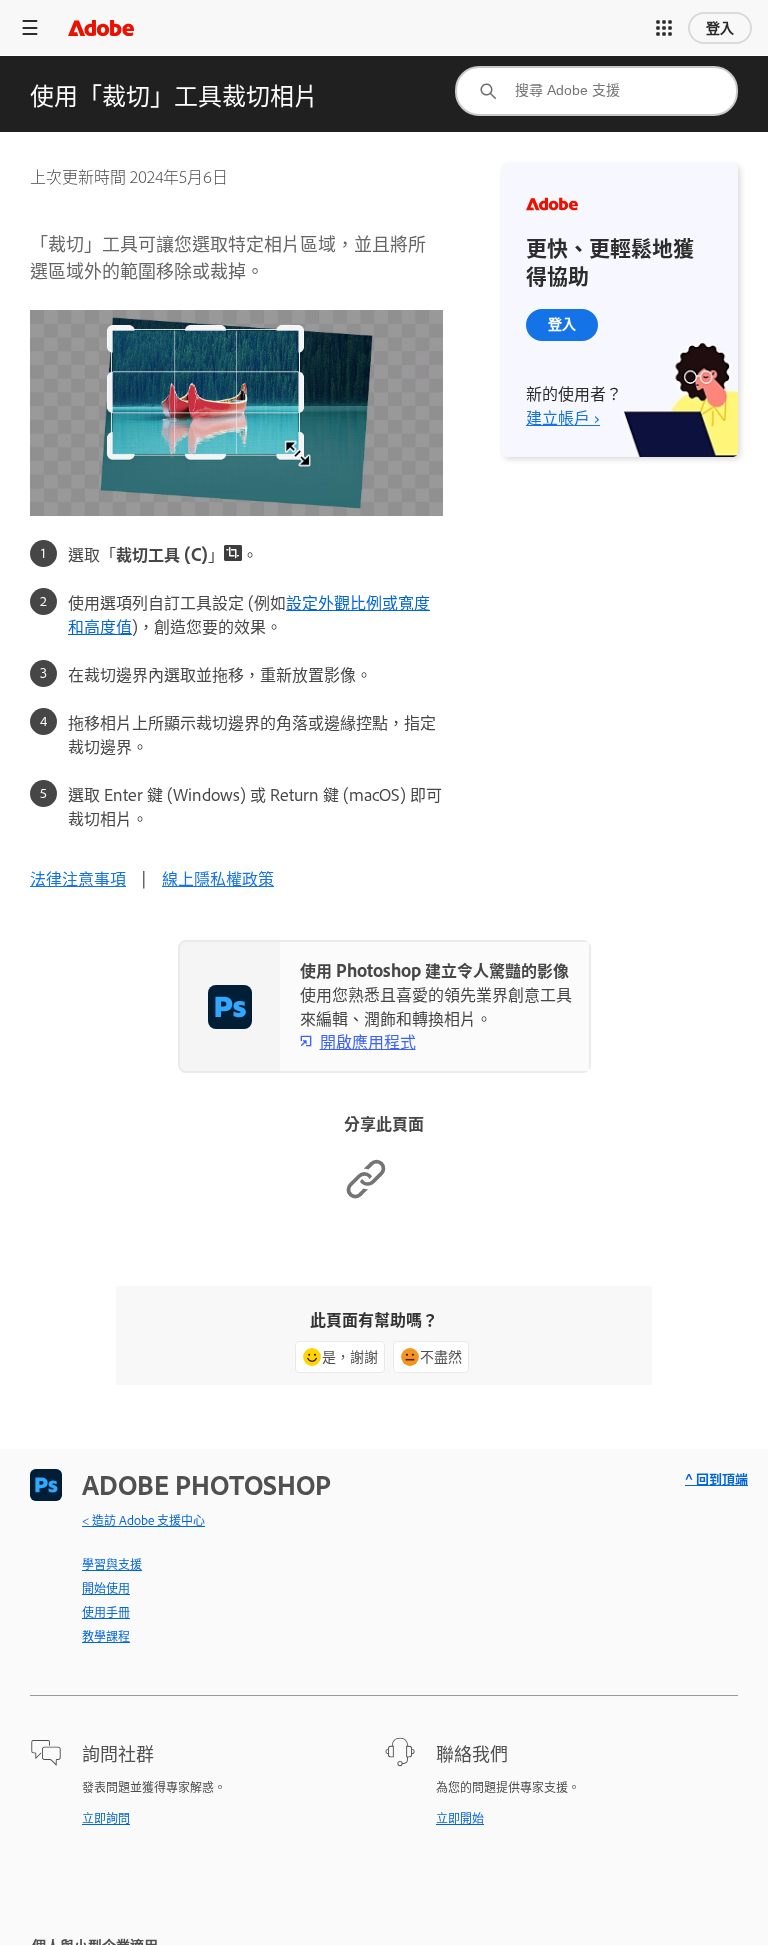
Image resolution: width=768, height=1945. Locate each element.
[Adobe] (101, 27)
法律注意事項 (78, 878)
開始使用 (106, 1588)
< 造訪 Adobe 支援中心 (143, 1520)
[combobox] (596, 91)
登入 (720, 28)
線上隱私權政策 (218, 878)
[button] (664, 28)
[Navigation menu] (30, 27)
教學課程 (106, 1636)
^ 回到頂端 (716, 1478)
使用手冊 (106, 1612)
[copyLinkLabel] (366, 1194)
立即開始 (460, 1818)
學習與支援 (112, 1564)
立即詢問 (106, 1818)
